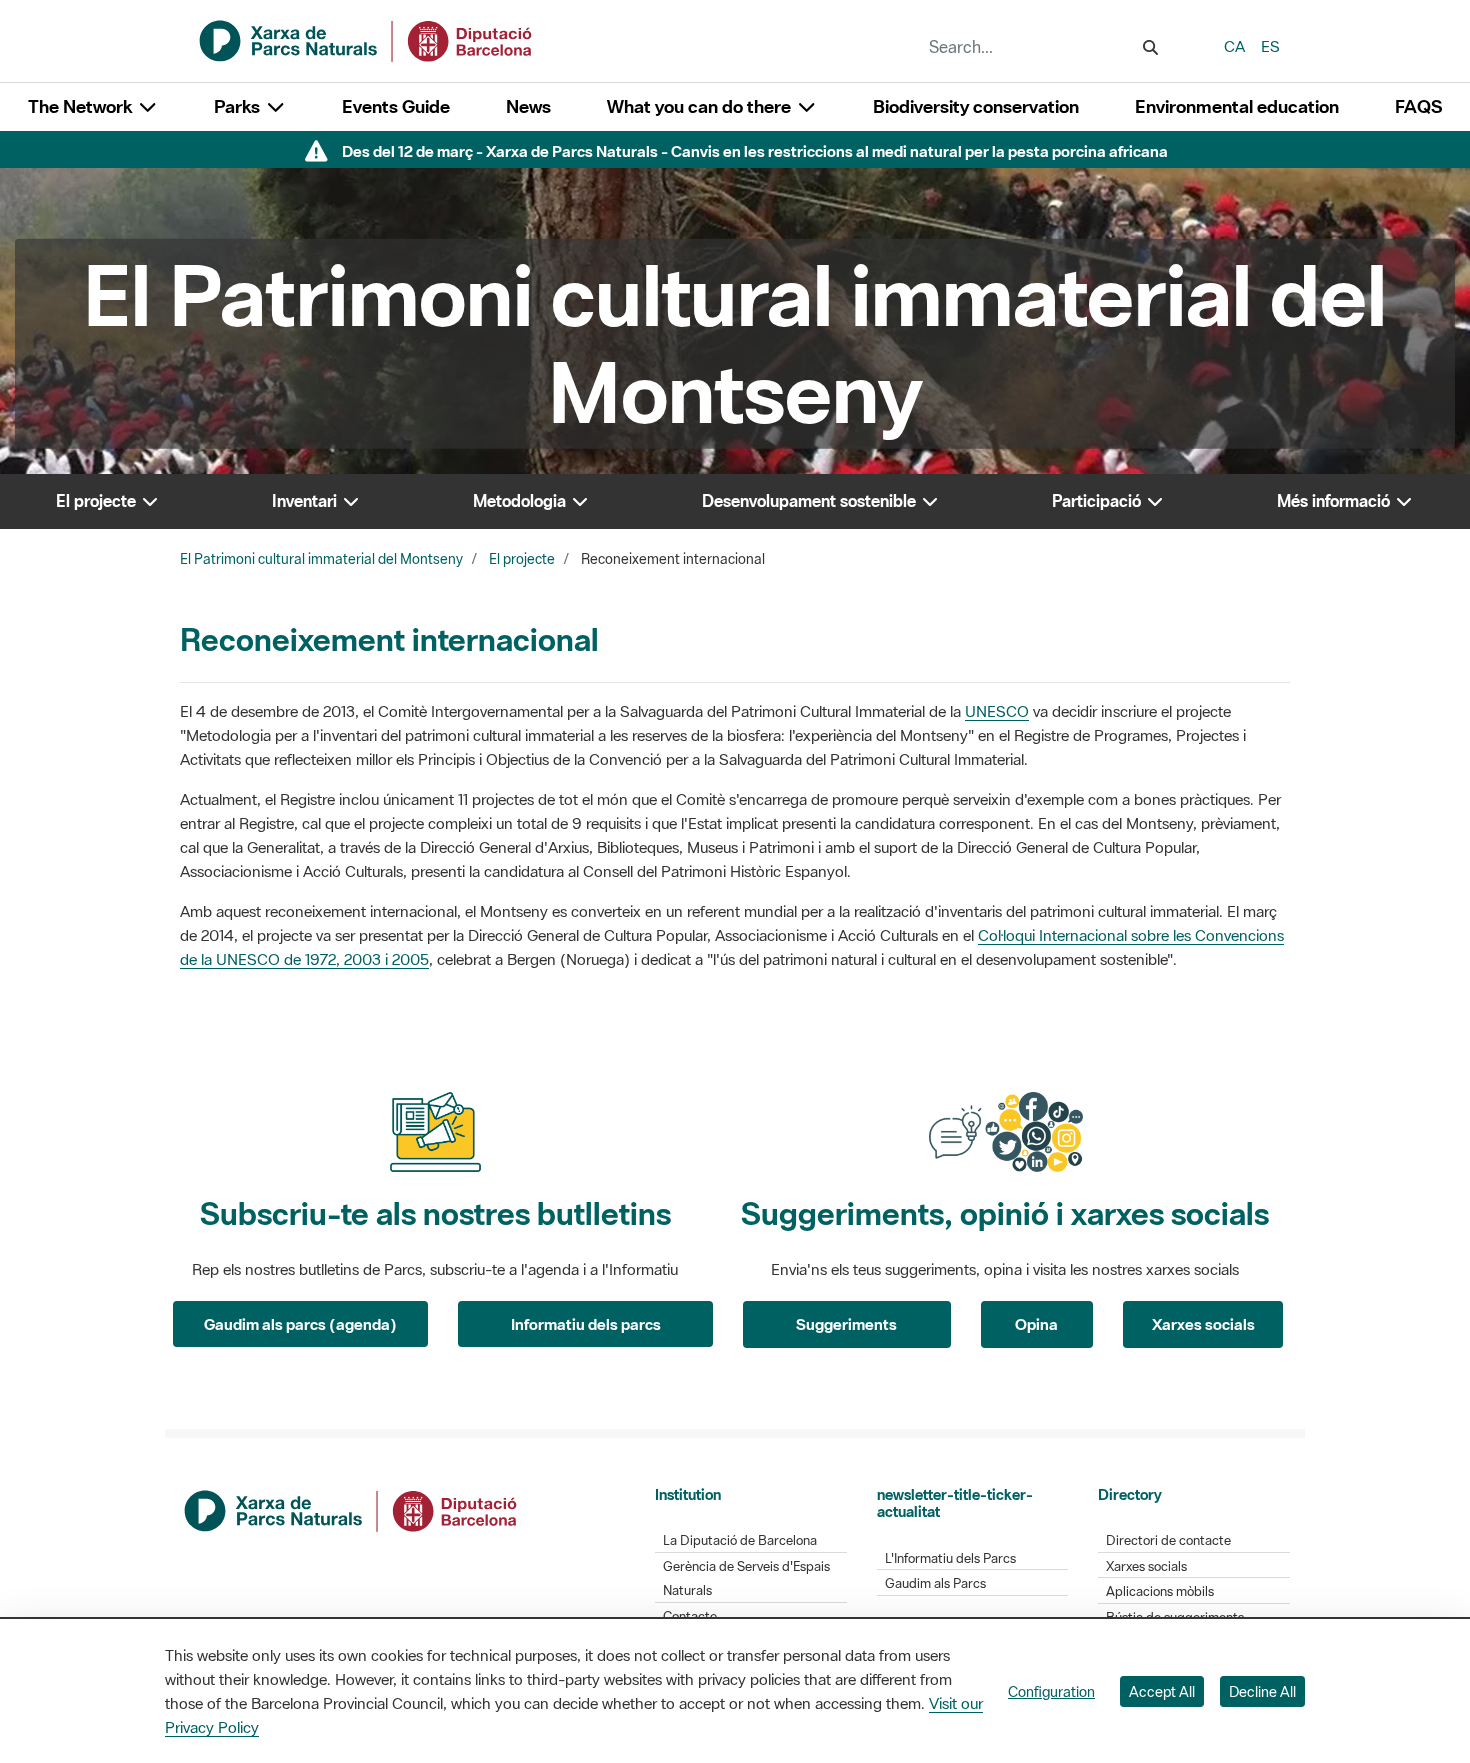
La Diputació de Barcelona (740, 1540)
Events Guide (396, 106)
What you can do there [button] (701, 106)
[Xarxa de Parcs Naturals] (367, 39)
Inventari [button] (306, 501)
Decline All (1262, 1691)
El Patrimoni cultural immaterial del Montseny (321, 559)
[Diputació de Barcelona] (352, 1509)
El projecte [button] (98, 501)
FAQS (1418, 106)
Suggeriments (846, 1324)
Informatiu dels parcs (586, 1324)
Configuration (1051, 1691)
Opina (1036, 1324)
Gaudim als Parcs (935, 1583)
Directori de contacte (1168, 1540)
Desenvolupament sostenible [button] (811, 501)
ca (1234, 46)
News (528, 106)
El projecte (522, 559)
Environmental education (1237, 106)
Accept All (1162, 1691)
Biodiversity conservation (976, 106)
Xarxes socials (1203, 1324)
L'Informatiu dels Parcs (950, 1558)
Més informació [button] (1335, 501)
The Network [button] (82, 106)
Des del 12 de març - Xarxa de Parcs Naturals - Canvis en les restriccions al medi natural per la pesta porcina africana (755, 151)
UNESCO (997, 711)
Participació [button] (1098, 501)
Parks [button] (239, 106)
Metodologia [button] (521, 501)
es (1270, 46)
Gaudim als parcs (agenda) (300, 1324)
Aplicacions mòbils (1160, 1591)
